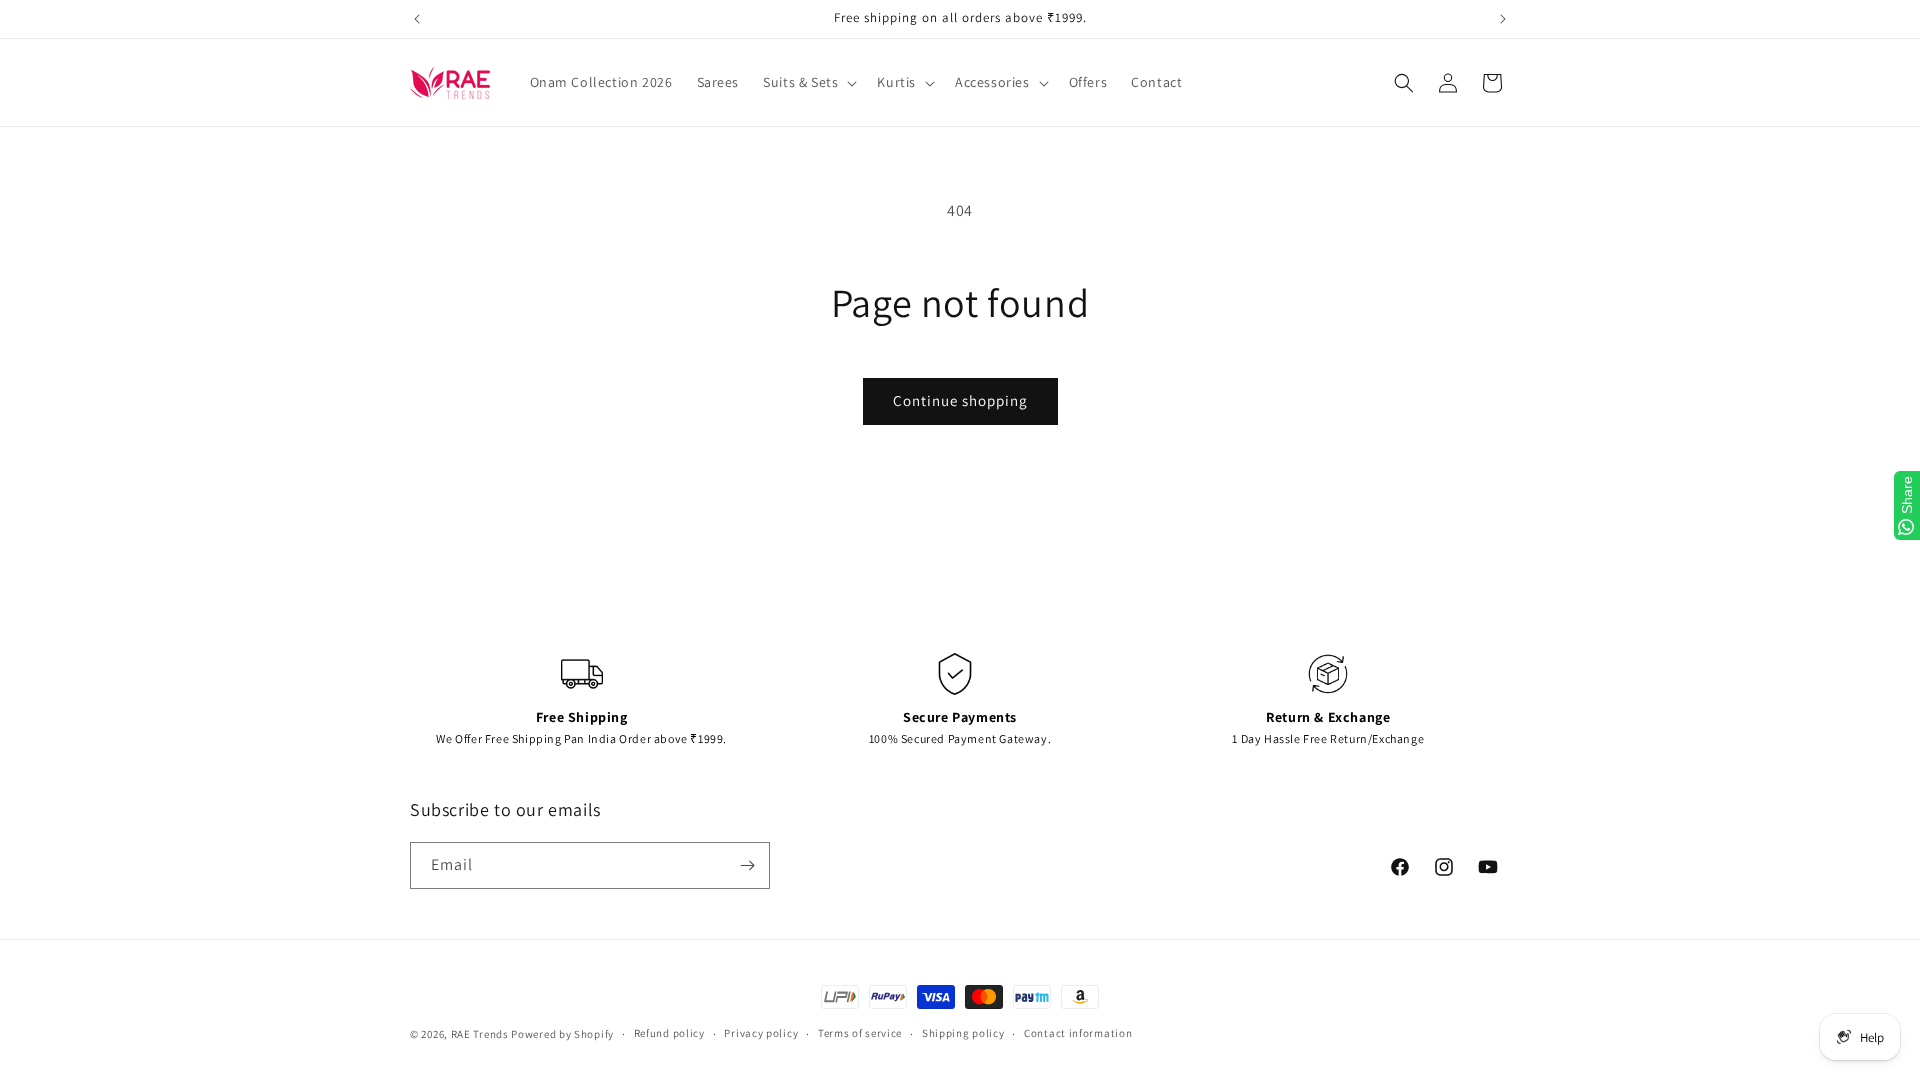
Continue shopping (960, 400)
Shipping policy (963, 1033)
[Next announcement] (1503, 19)
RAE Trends (480, 1034)
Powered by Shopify (562, 1034)
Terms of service (860, 1033)
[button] (808, 82)
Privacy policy (761, 1033)
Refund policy (669, 1033)
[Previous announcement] (417, 19)
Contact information (1078, 1033)
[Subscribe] (747, 865)
